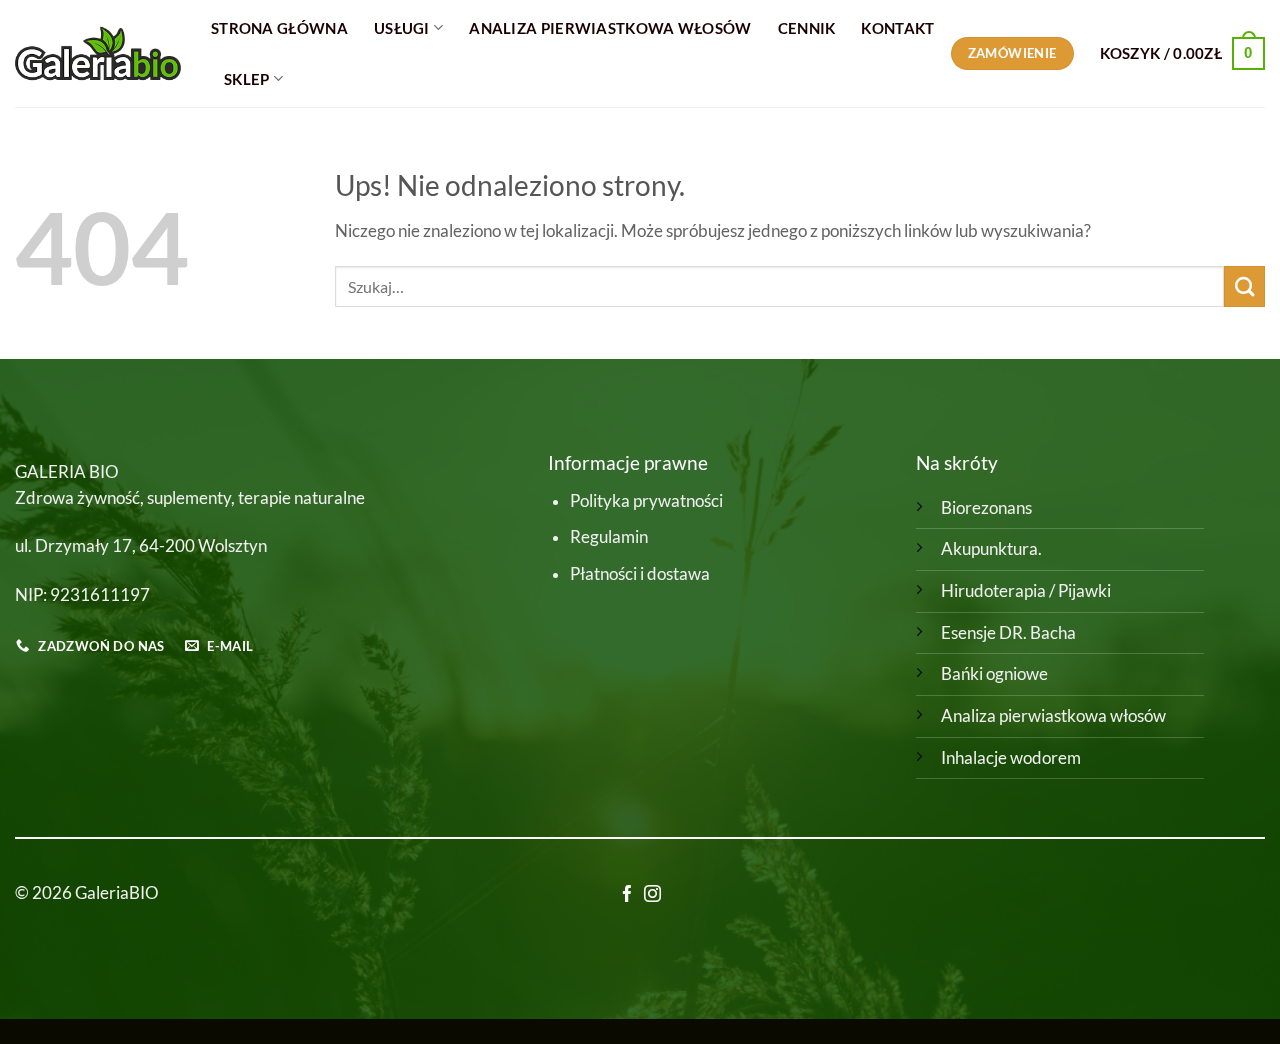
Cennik (807, 28)
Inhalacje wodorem (1011, 758)
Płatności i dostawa (640, 574)
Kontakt (897, 28)
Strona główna (279, 28)
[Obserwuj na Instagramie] (652, 895)
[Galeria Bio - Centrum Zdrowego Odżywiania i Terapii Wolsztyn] (98, 53)
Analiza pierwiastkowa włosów (1053, 716)
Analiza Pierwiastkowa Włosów (610, 28)
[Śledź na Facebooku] (627, 895)
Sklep (247, 79)
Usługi (402, 28)
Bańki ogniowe (994, 674)
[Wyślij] (1244, 286)
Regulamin (609, 537)
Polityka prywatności (646, 501)
